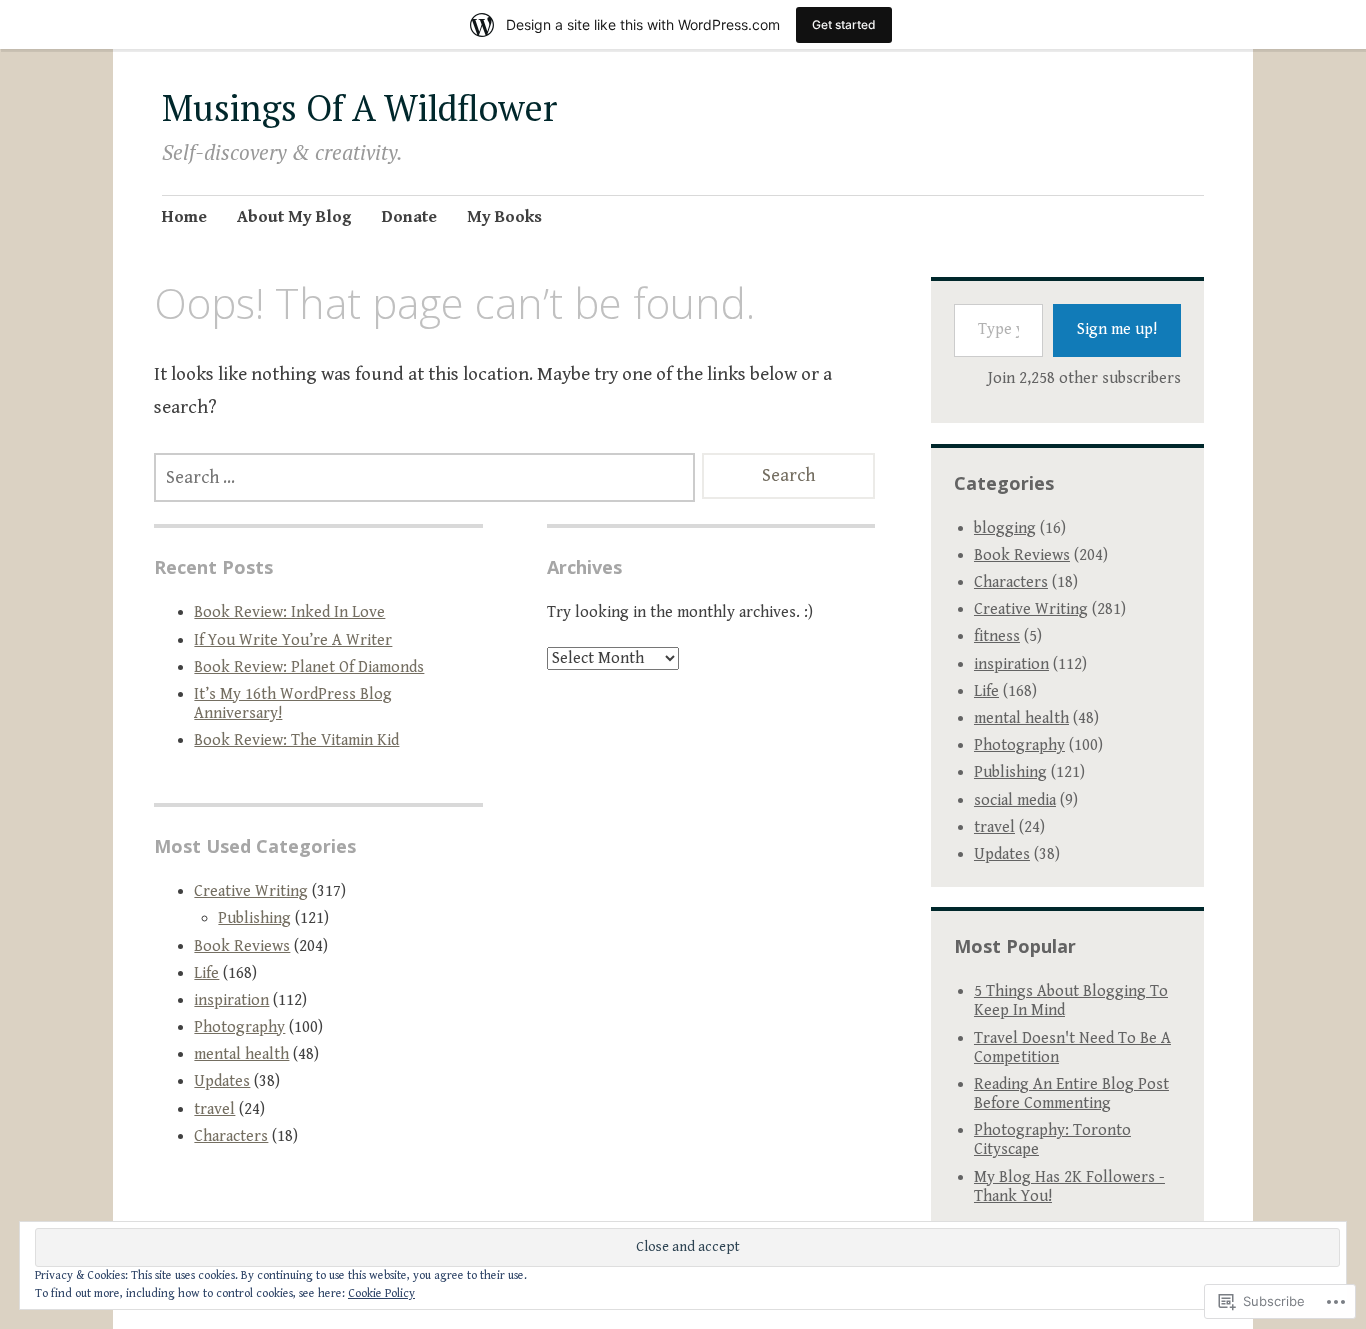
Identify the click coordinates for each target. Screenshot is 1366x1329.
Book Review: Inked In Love (289, 612)
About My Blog (294, 217)
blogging (1005, 528)
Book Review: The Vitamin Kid (296, 740)
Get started (844, 24)
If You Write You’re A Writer (293, 640)
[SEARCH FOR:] (424, 477)
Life (206, 973)
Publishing (254, 918)
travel (214, 1109)
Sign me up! (1117, 329)
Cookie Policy (381, 1293)
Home (184, 217)
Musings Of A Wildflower (359, 107)
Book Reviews (242, 946)
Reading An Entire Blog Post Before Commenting (1071, 1094)
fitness (997, 636)
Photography (239, 1027)
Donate (409, 217)
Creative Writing (251, 891)
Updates (222, 1081)
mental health (241, 1054)
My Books (504, 217)
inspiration (231, 1000)
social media (1015, 800)
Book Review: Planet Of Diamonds (309, 667)
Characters (231, 1136)
